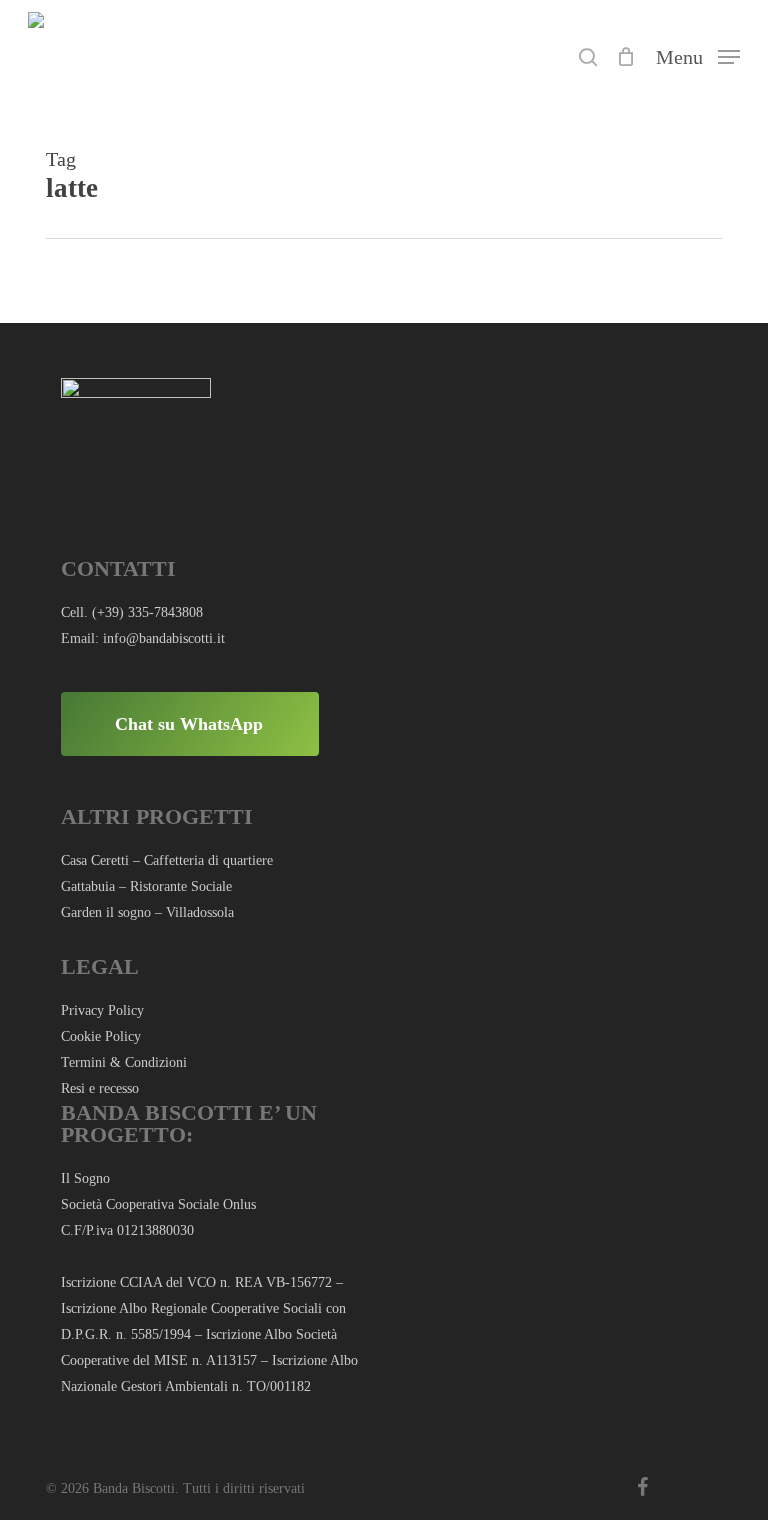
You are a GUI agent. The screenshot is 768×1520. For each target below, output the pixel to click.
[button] (698, 55)
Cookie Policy (101, 1036)
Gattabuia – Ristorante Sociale (146, 886)
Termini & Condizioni (124, 1062)
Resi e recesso (100, 1088)
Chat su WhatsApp (189, 724)
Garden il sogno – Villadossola (147, 912)
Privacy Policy (102, 1010)
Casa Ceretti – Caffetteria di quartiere (167, 860)
